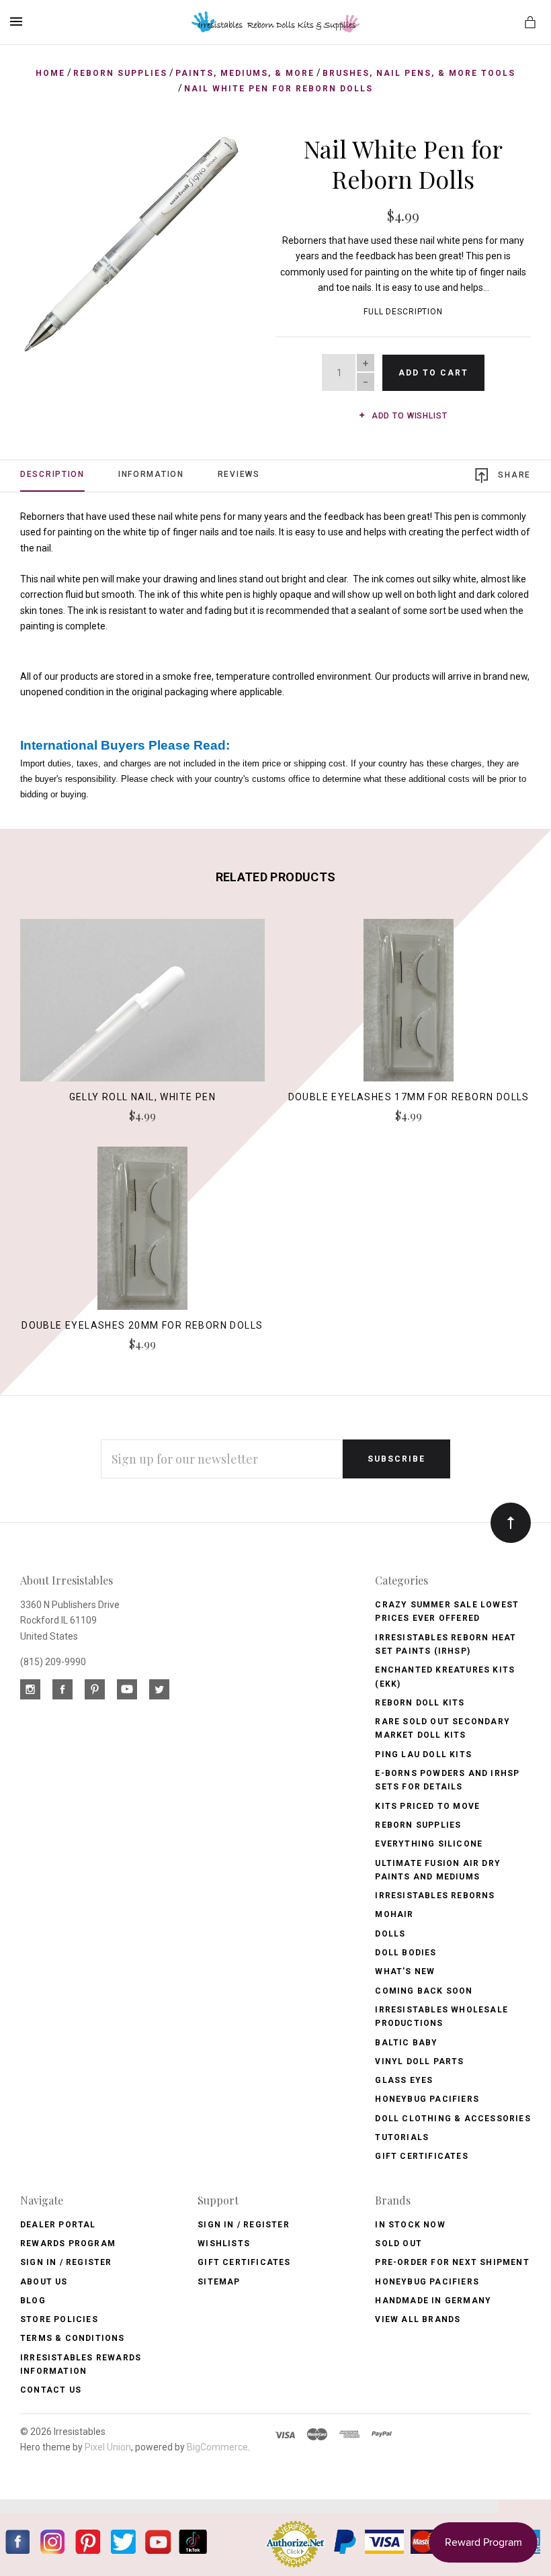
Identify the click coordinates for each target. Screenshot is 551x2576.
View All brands (418, 2319)
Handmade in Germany (433, 2301)
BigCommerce (217, 2447)
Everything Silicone (429, 1844)
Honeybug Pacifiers (427, 2099)
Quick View (142, 1007)
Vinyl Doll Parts (419, 2061)
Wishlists (224, 2244)
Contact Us (51, 2390)
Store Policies (59, 2319)
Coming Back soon (424, 1991)
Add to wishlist (408, 416)
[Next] (217, 159)
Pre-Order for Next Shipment (452, 2262)
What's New (405, 1971)
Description (52, 474)
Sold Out (398, 2244)
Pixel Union (108, 2447)
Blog (33, 2301)
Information (151, 474)
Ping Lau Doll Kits (423, 1755)
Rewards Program (68, 2244)
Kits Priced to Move (427, 1806)
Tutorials (402, 2137)
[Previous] (45, 159)
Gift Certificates (421, 2156)
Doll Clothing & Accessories (453, 2119)
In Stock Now (410, 2225)
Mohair (394, 1914)
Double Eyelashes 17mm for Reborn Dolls (409, 1097)
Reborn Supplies (418, 1825)
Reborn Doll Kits (420, 1703)
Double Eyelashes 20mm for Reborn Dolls (142, 1325)
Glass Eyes (404, 2080)
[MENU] (18, 21)
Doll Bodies (406, 1953)
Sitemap (219, 2282)
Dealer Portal (58, 2225)
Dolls (390, 1934)
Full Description (403, 312)
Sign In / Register (66, 2262)
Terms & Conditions (73, 2338)
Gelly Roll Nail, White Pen (142, 1097)
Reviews (239, 474)
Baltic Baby (406, 2043)
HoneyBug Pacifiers (427, 2282)
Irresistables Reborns (435, 1896)
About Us (44, 2282)
